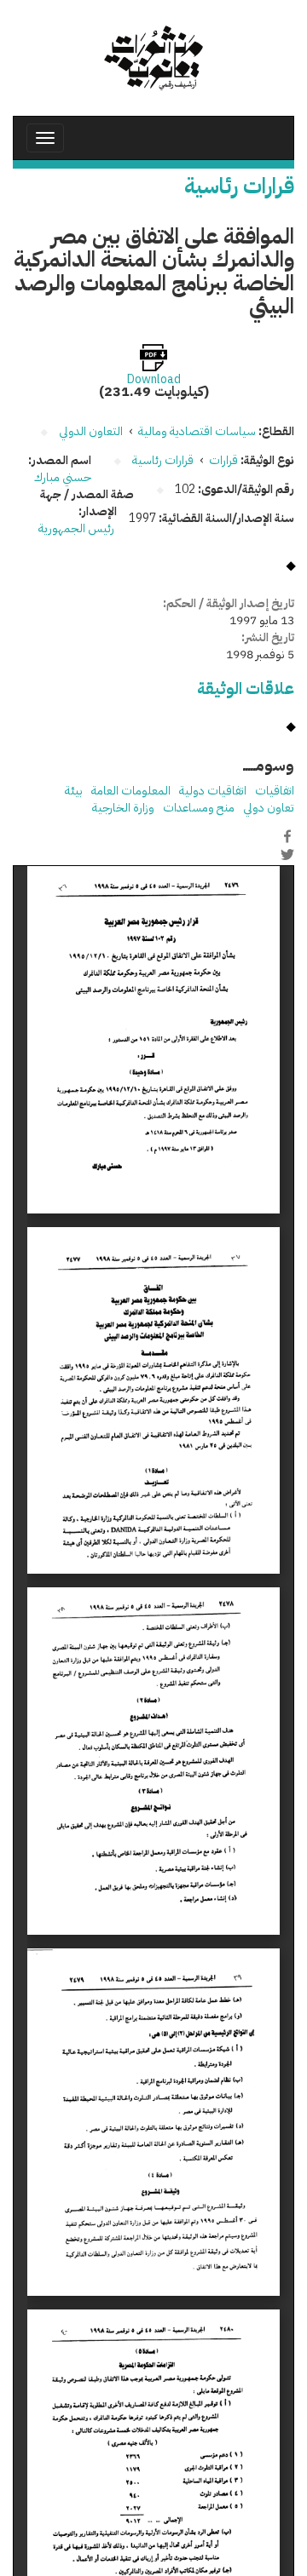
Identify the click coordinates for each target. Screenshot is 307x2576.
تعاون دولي (269, 808)
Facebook (287, 836)
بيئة (74, 791)
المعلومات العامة (131, 791)
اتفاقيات (275, 791)
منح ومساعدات (199, 808)
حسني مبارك (63, 477)
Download (154, 380)
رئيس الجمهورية (78, 528)
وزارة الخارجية (123, 808)
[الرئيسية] (153, 58)
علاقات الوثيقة (246, 688)
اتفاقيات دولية (213, 791)
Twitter (287, 854)
